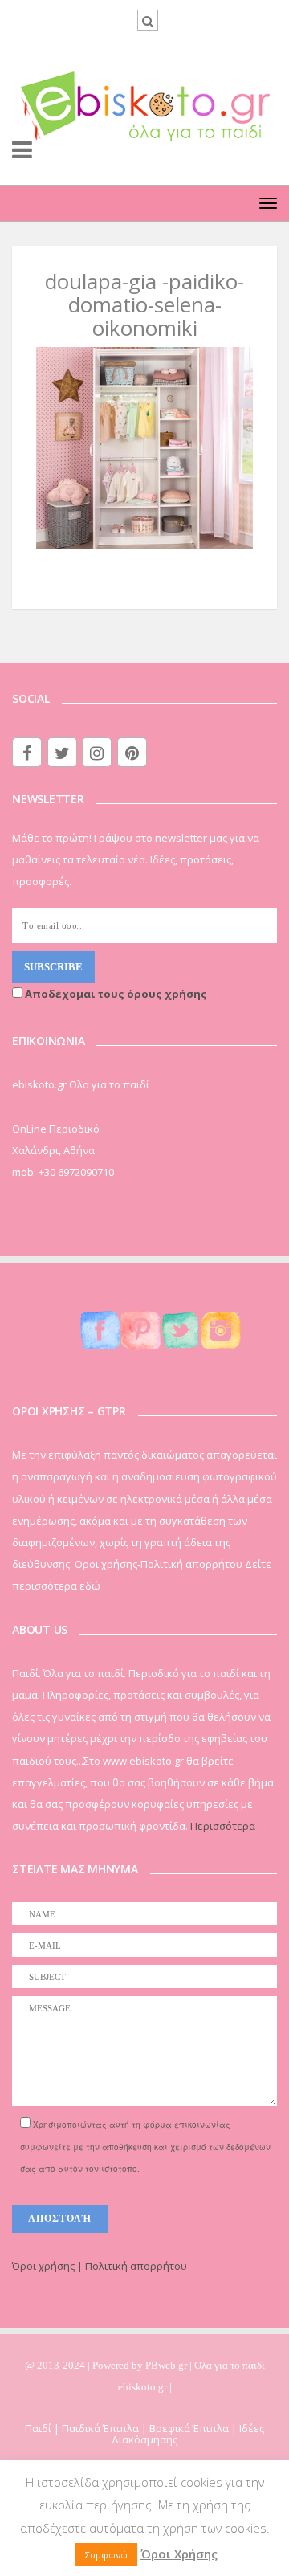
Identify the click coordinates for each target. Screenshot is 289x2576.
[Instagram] (97, 752)
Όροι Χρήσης (179, 2554)
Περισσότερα (223, 1826)
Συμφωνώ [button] (106, 2555)
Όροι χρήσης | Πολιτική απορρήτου (100, 2266)
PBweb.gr (167, 2365)
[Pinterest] (132, 752)
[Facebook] (27, 752)
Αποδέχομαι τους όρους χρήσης (115, 994)
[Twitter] (62, 752)
